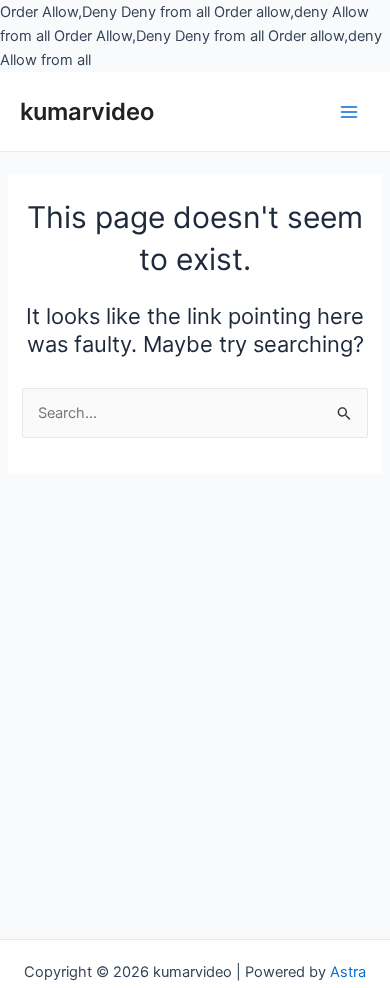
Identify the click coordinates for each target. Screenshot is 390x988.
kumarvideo (87, 111)
